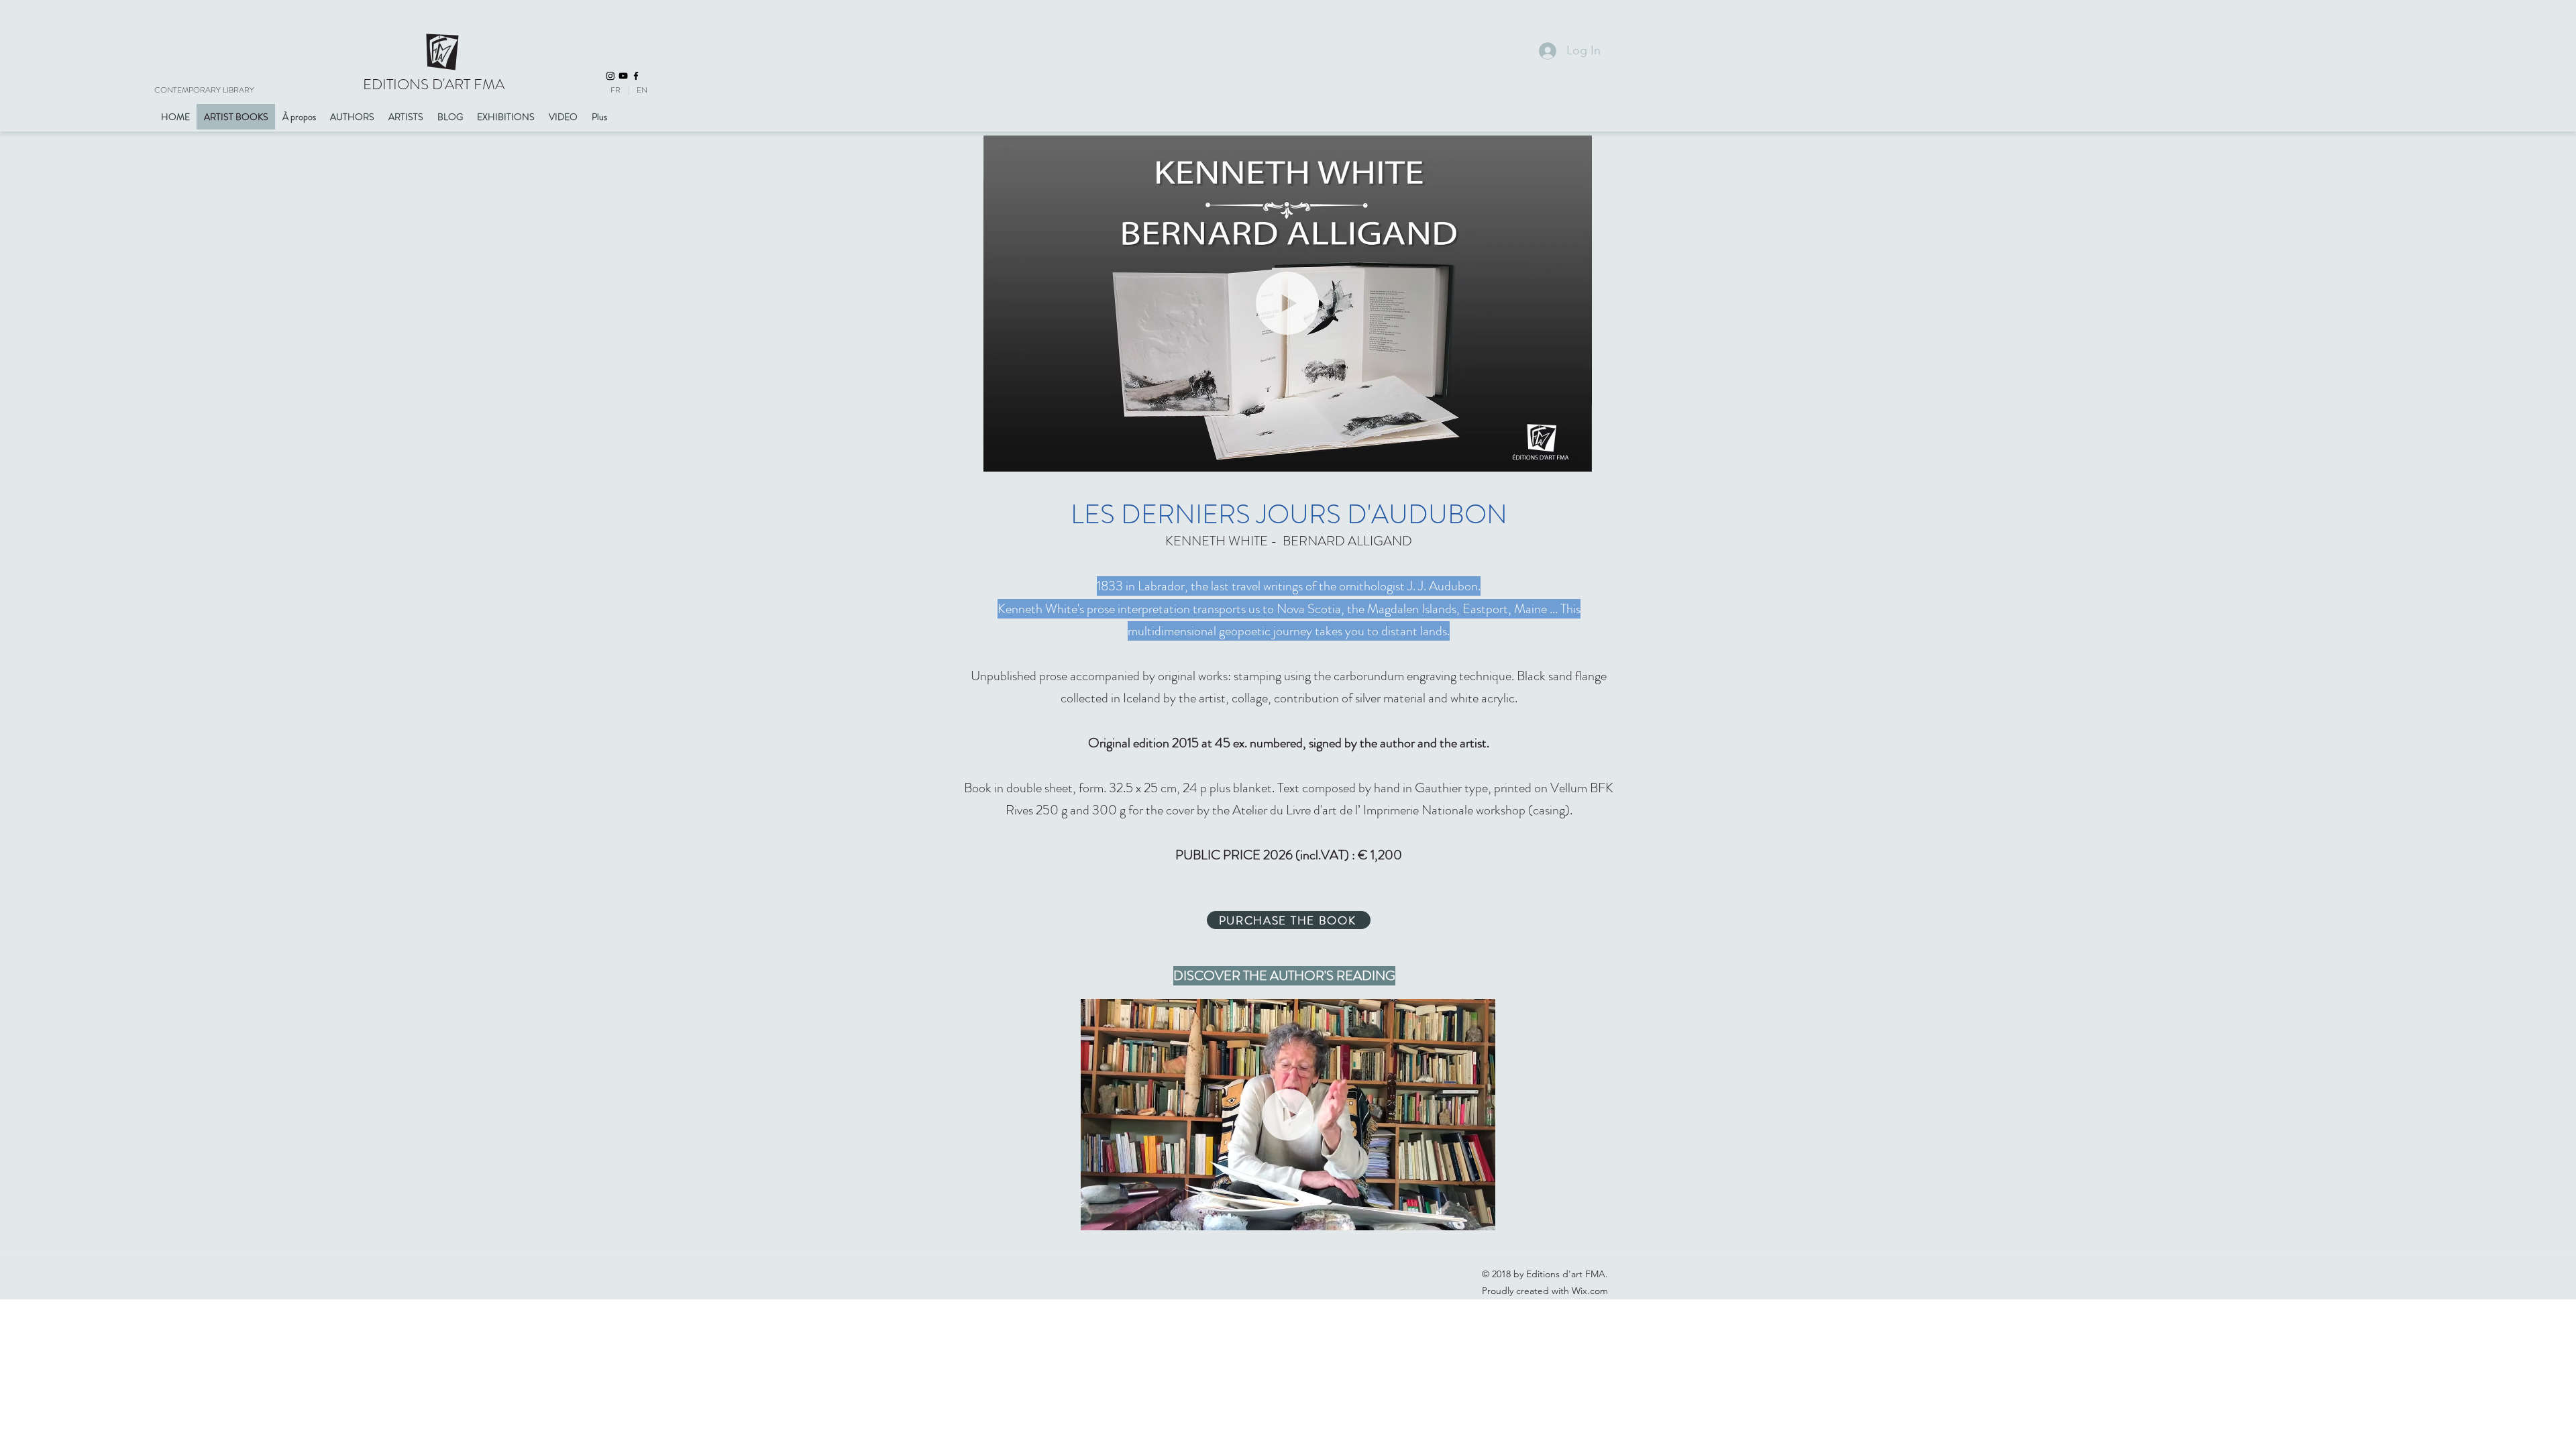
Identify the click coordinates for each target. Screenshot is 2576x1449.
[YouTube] (623, 76)
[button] (1575, 457)
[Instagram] (610, 76)
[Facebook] (636, 76)
